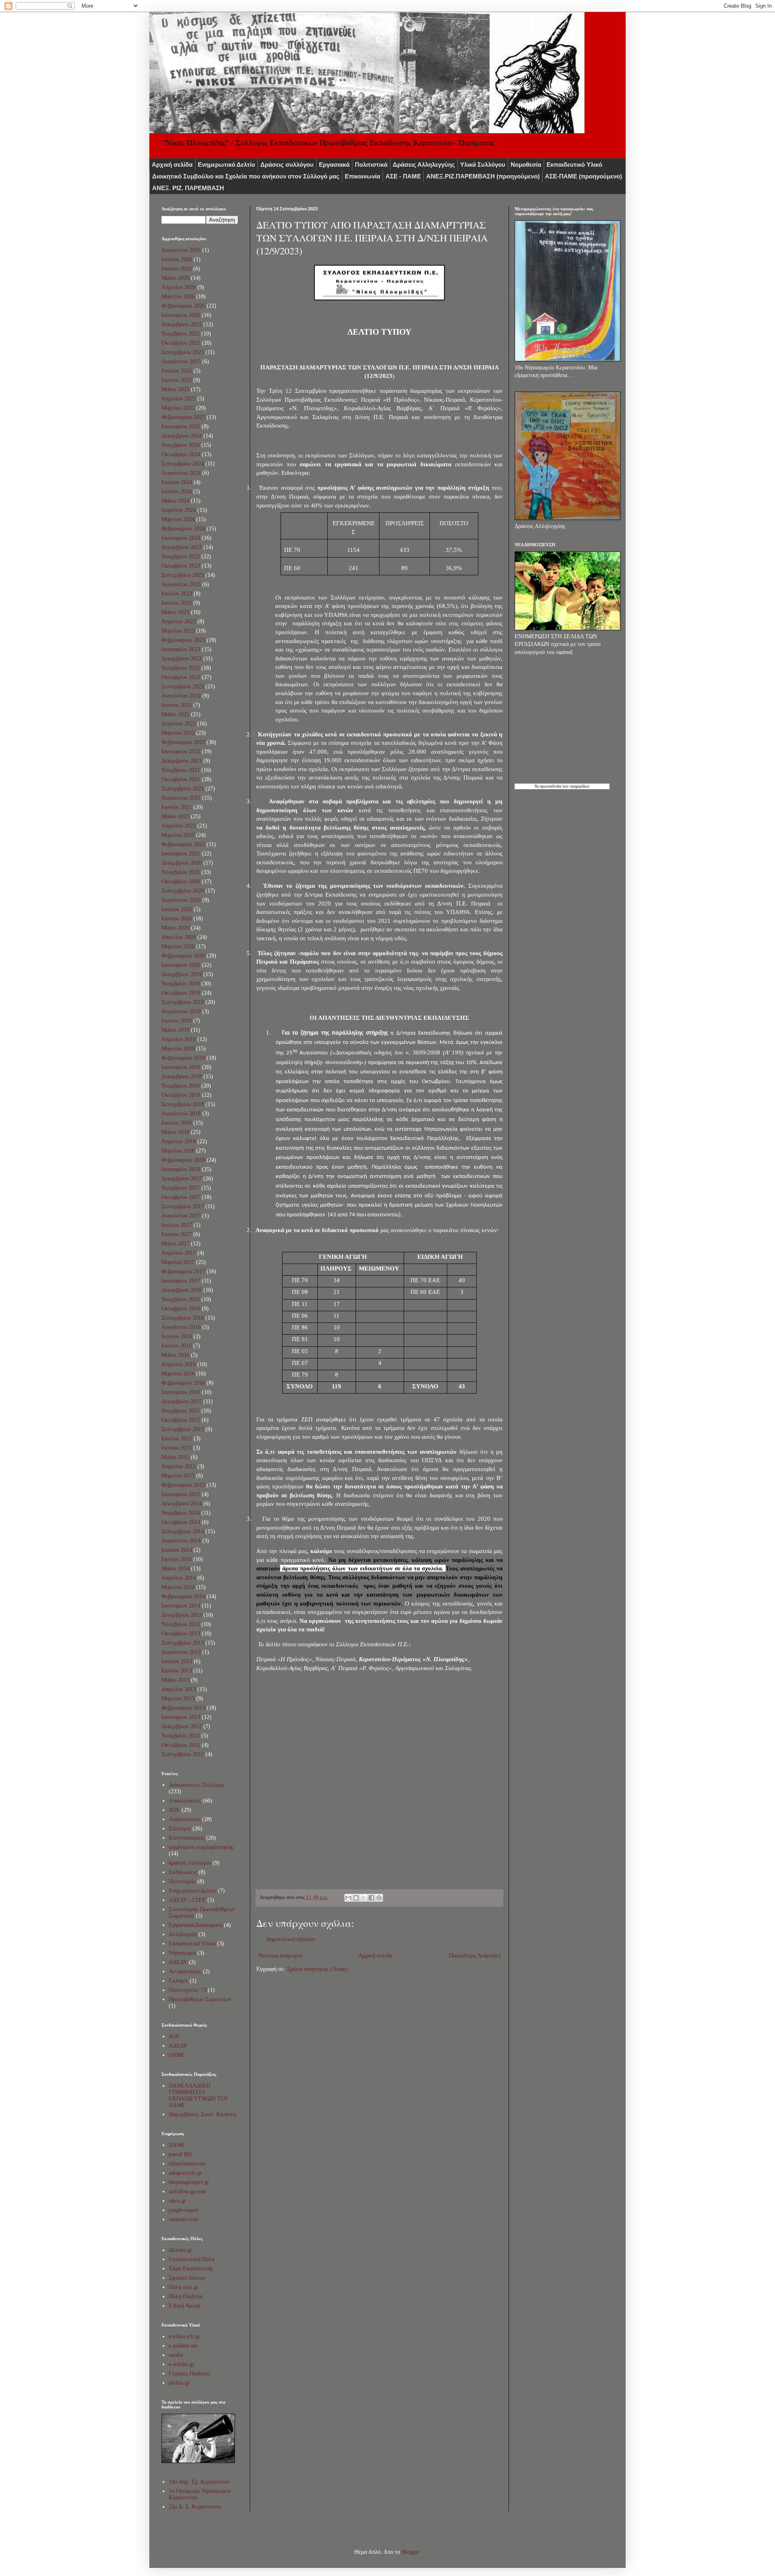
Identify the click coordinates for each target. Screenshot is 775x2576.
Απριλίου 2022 (179, 724)
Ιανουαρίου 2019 (181, 1067)
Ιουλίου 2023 (177, 594)
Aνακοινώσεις (185, 1801)
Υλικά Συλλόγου (483, 165)
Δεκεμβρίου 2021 (182, 761)
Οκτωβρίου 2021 (181, 779)
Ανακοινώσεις (185, 1819)
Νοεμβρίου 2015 (181, 1411)
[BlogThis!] (356, 1898)
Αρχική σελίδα (172, 165)
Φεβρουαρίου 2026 (183, 306)
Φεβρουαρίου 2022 (183, 742)
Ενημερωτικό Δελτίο (226, 165)
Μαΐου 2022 (175, 714)
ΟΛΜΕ (177, 2055)
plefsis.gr (179, 2383)
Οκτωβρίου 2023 (181, 566)
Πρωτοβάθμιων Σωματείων (200, 1999)
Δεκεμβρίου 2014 (182, 1504)
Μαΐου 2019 (175, 1030)
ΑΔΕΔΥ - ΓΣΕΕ (187, 1900)
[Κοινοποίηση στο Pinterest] (379, 1898)
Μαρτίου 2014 (178, 1587)
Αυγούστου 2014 (181, 1541)
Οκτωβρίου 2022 (181, 677)
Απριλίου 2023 (179, 621)
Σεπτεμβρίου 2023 (183, 575)
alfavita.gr (180, 2250)
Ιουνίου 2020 (177, 919)
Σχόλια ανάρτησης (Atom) (317, 1969)
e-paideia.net (183, 2346)
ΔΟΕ (174, 1810)
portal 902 (180, 2154)
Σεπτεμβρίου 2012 (183, 1754)
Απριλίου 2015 (179, 1466)
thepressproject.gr (189, 2182)
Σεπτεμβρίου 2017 (183, 1206)
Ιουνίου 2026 (177, 269)
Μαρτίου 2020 (178, 946)
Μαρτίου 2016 (178, 1374)
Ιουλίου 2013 (177, 1661)
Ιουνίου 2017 (177, 1234)
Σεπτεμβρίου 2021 (183, 789)
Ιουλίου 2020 (177, 909)
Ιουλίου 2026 (177, 259)
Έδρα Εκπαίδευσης (191, 2269)
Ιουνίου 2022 (177, 705)
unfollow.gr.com (187, 2191)
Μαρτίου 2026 (178, 297)
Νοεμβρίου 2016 (181, 1299)
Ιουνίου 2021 (177, 807)
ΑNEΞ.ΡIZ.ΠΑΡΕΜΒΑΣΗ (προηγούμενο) (483, 176)
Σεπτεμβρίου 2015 (183, 1429)
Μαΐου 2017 (175, 1244)
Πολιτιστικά (371, 165)
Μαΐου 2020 (175, 928)
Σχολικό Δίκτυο (187, 2278)
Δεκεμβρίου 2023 (182, 547)
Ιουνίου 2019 (177, 1021)
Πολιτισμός (182, 1881)
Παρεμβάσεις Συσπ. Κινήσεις (203, 2114)
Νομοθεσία (526, 165)
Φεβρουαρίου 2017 (183, 1271)
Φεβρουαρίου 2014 (183, 1596)
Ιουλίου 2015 (177, 1439)
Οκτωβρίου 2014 (181, 1522)
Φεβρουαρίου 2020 (183, 956)
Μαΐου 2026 (175, 278)
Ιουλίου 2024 (177, 482)
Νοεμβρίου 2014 (181, 1513)
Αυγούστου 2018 (181, 1114)
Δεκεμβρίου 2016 (182, 1290)
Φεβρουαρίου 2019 (183, 1058)
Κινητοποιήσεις (187, 1838)
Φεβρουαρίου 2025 (183, 417)
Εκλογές (178, 1981)
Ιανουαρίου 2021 (181, 854)
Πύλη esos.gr (184, 2287)
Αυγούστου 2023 (181, 584)
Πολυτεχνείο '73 (187, 1990)
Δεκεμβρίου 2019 (182, 974)
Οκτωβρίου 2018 (181, 1095)
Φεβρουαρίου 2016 (183, 1383)
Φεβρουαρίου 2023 (183, 640)
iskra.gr (177, 2201)
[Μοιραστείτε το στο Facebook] (371, 1898)
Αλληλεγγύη (183, 1934)
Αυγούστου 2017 (181, 1216)
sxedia (176, 2355)
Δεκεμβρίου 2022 (182, 659)
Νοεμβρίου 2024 (181, 445)
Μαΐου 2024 (175, 501)
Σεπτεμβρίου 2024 (183, 464)
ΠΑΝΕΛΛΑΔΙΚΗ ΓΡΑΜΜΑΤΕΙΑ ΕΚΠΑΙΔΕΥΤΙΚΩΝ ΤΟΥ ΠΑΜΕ (198, 2095)
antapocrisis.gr (185, 2173)
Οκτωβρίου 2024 (181, 454)
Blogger (411, 2552)
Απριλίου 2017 (179, 1253)
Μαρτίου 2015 (178, 1476)
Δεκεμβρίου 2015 (182, 1401)
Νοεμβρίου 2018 (181, 1086)
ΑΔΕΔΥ (178, 1962)
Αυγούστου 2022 (181, 696)
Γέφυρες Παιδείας (190, 2374)
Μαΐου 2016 (175, 1355)
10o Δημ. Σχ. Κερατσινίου (199, 2482)
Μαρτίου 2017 (178, 1262)
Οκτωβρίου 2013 (181, 1634)
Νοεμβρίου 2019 (181, 984)
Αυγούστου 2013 (181, 1652)
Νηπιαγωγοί (182, 1953)
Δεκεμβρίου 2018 (182, 1076)
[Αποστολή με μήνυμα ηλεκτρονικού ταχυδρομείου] (348, 1898)
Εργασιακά (334, 165)
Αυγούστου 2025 (181, 362)
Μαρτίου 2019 (178, 1049)
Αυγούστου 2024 (181, 473)
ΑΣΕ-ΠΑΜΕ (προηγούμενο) (583, 176)
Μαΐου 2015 (175, 1457)
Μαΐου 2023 (175, 612)
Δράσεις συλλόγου (287, 165)
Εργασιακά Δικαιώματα (196, 1925)
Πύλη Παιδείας (186, 2296)
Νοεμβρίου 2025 (181, 334)
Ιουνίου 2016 (177, 1346)
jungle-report (184, 2210)
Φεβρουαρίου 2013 (183, 1708)
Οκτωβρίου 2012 (181, 1745)
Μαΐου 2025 (175, 389)
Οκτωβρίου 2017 (181, 1197)
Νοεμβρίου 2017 (181, 1188)
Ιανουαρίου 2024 (181, 538)
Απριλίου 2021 (179, 826)
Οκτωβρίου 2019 (181, 993)
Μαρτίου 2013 (178, 1699)
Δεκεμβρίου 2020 (182, 863)
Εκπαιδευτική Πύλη (192, 2259)
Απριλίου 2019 (179, 1039)
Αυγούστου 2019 (181, 1011)
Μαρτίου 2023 (178, 631)
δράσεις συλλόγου (190, 1863)
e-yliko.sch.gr (184, 2336)
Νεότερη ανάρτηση (280, 1956)
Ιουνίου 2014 (177, 1559)
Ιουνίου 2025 (177, 380)
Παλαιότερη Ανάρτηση (475, 1956)
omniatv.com (183, 2219)
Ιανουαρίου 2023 (181, 649)
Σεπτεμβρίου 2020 (183, 891)
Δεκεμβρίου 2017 (182, 1179)
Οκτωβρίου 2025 (181, 343)
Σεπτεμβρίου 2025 (183, 352)
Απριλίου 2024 (179, 510)
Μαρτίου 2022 (178, 733)
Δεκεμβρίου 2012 (182, 1726)
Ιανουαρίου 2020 (181, 965)
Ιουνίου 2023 (177, 603)
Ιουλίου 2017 (177, 1225)
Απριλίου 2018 (179, 1141)
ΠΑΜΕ (177, 2145)
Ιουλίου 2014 (177, 1550)
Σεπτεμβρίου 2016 (183, 1318)
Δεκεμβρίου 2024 (182, 436)
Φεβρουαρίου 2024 (183, 529)
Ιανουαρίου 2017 (181, 1281)
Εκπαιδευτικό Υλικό (574, 165)
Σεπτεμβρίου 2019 (183, 1002)
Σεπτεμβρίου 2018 (183, 1104)
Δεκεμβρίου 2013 (182, 1615)
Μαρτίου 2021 (178, 835)
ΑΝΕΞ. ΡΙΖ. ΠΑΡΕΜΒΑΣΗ (188, 188)
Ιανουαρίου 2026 (181, 315)
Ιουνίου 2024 (177, 492)
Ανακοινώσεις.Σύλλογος (197, 1785)
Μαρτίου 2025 (178, 408)
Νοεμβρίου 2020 (181, 872)
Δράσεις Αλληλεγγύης (424, 165)
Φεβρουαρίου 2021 (183, 844)
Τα (537, 786)
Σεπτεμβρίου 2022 (183, 686)
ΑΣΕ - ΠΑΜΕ (403, 176)
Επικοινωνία (362, 176)
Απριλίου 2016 (179, 1364)
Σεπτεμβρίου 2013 (183, 1643)
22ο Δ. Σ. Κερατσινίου (195, 2507)
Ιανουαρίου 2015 (181, 1494)
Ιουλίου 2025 (177, 371)
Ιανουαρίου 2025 (181, 427)
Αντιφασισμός (185, 1971)
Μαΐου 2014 (175, 1569)
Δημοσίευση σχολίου (291, 1939)
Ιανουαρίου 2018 (181, 1169)
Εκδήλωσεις (183, 1872)
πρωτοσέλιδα (550, 786)
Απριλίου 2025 (179, 399)
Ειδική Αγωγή (184, 2306)
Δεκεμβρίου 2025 (182, 324)
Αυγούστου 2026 (181, 250)
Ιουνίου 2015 (177, 1448)
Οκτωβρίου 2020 (181, 881)
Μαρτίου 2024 (178, 519)
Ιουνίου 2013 (177, 1671)
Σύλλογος (180, 1829)
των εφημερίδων (575, 786)
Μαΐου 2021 (175, 816)
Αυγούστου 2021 (181, 798)
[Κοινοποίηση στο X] (364, 1898)
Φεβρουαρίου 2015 (183, 1485)
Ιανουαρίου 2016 (181, 1392)
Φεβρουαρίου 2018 (183, 1160)
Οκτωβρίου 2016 (181, 1309)
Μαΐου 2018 (175, 1132)
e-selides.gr (182, 2364)
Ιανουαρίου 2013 (181, 1717)
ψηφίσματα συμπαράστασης (201, 1847)
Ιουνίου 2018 (177, 1123)
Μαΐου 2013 (175, 1680)
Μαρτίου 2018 (178, 1151)
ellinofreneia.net (187, 2164)
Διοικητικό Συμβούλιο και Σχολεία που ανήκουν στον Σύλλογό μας (246, 176)
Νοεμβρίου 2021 (181, 770)
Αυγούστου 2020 (181, 900)
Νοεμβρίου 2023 (181, 556)
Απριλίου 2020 (179, 937)
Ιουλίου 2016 (177, 1336)
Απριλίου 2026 (179, 287)
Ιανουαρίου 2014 (181, 1606)
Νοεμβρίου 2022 (181, 668)
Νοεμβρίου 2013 (181, 1624)
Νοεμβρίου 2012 (181, 1736)
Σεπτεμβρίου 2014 (183, 1531)
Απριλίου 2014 (179, 1578)
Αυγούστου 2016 (181, 1327)
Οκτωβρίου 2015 (181, 1420)
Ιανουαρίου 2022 (181, 751)
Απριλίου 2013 (179, 1689)
